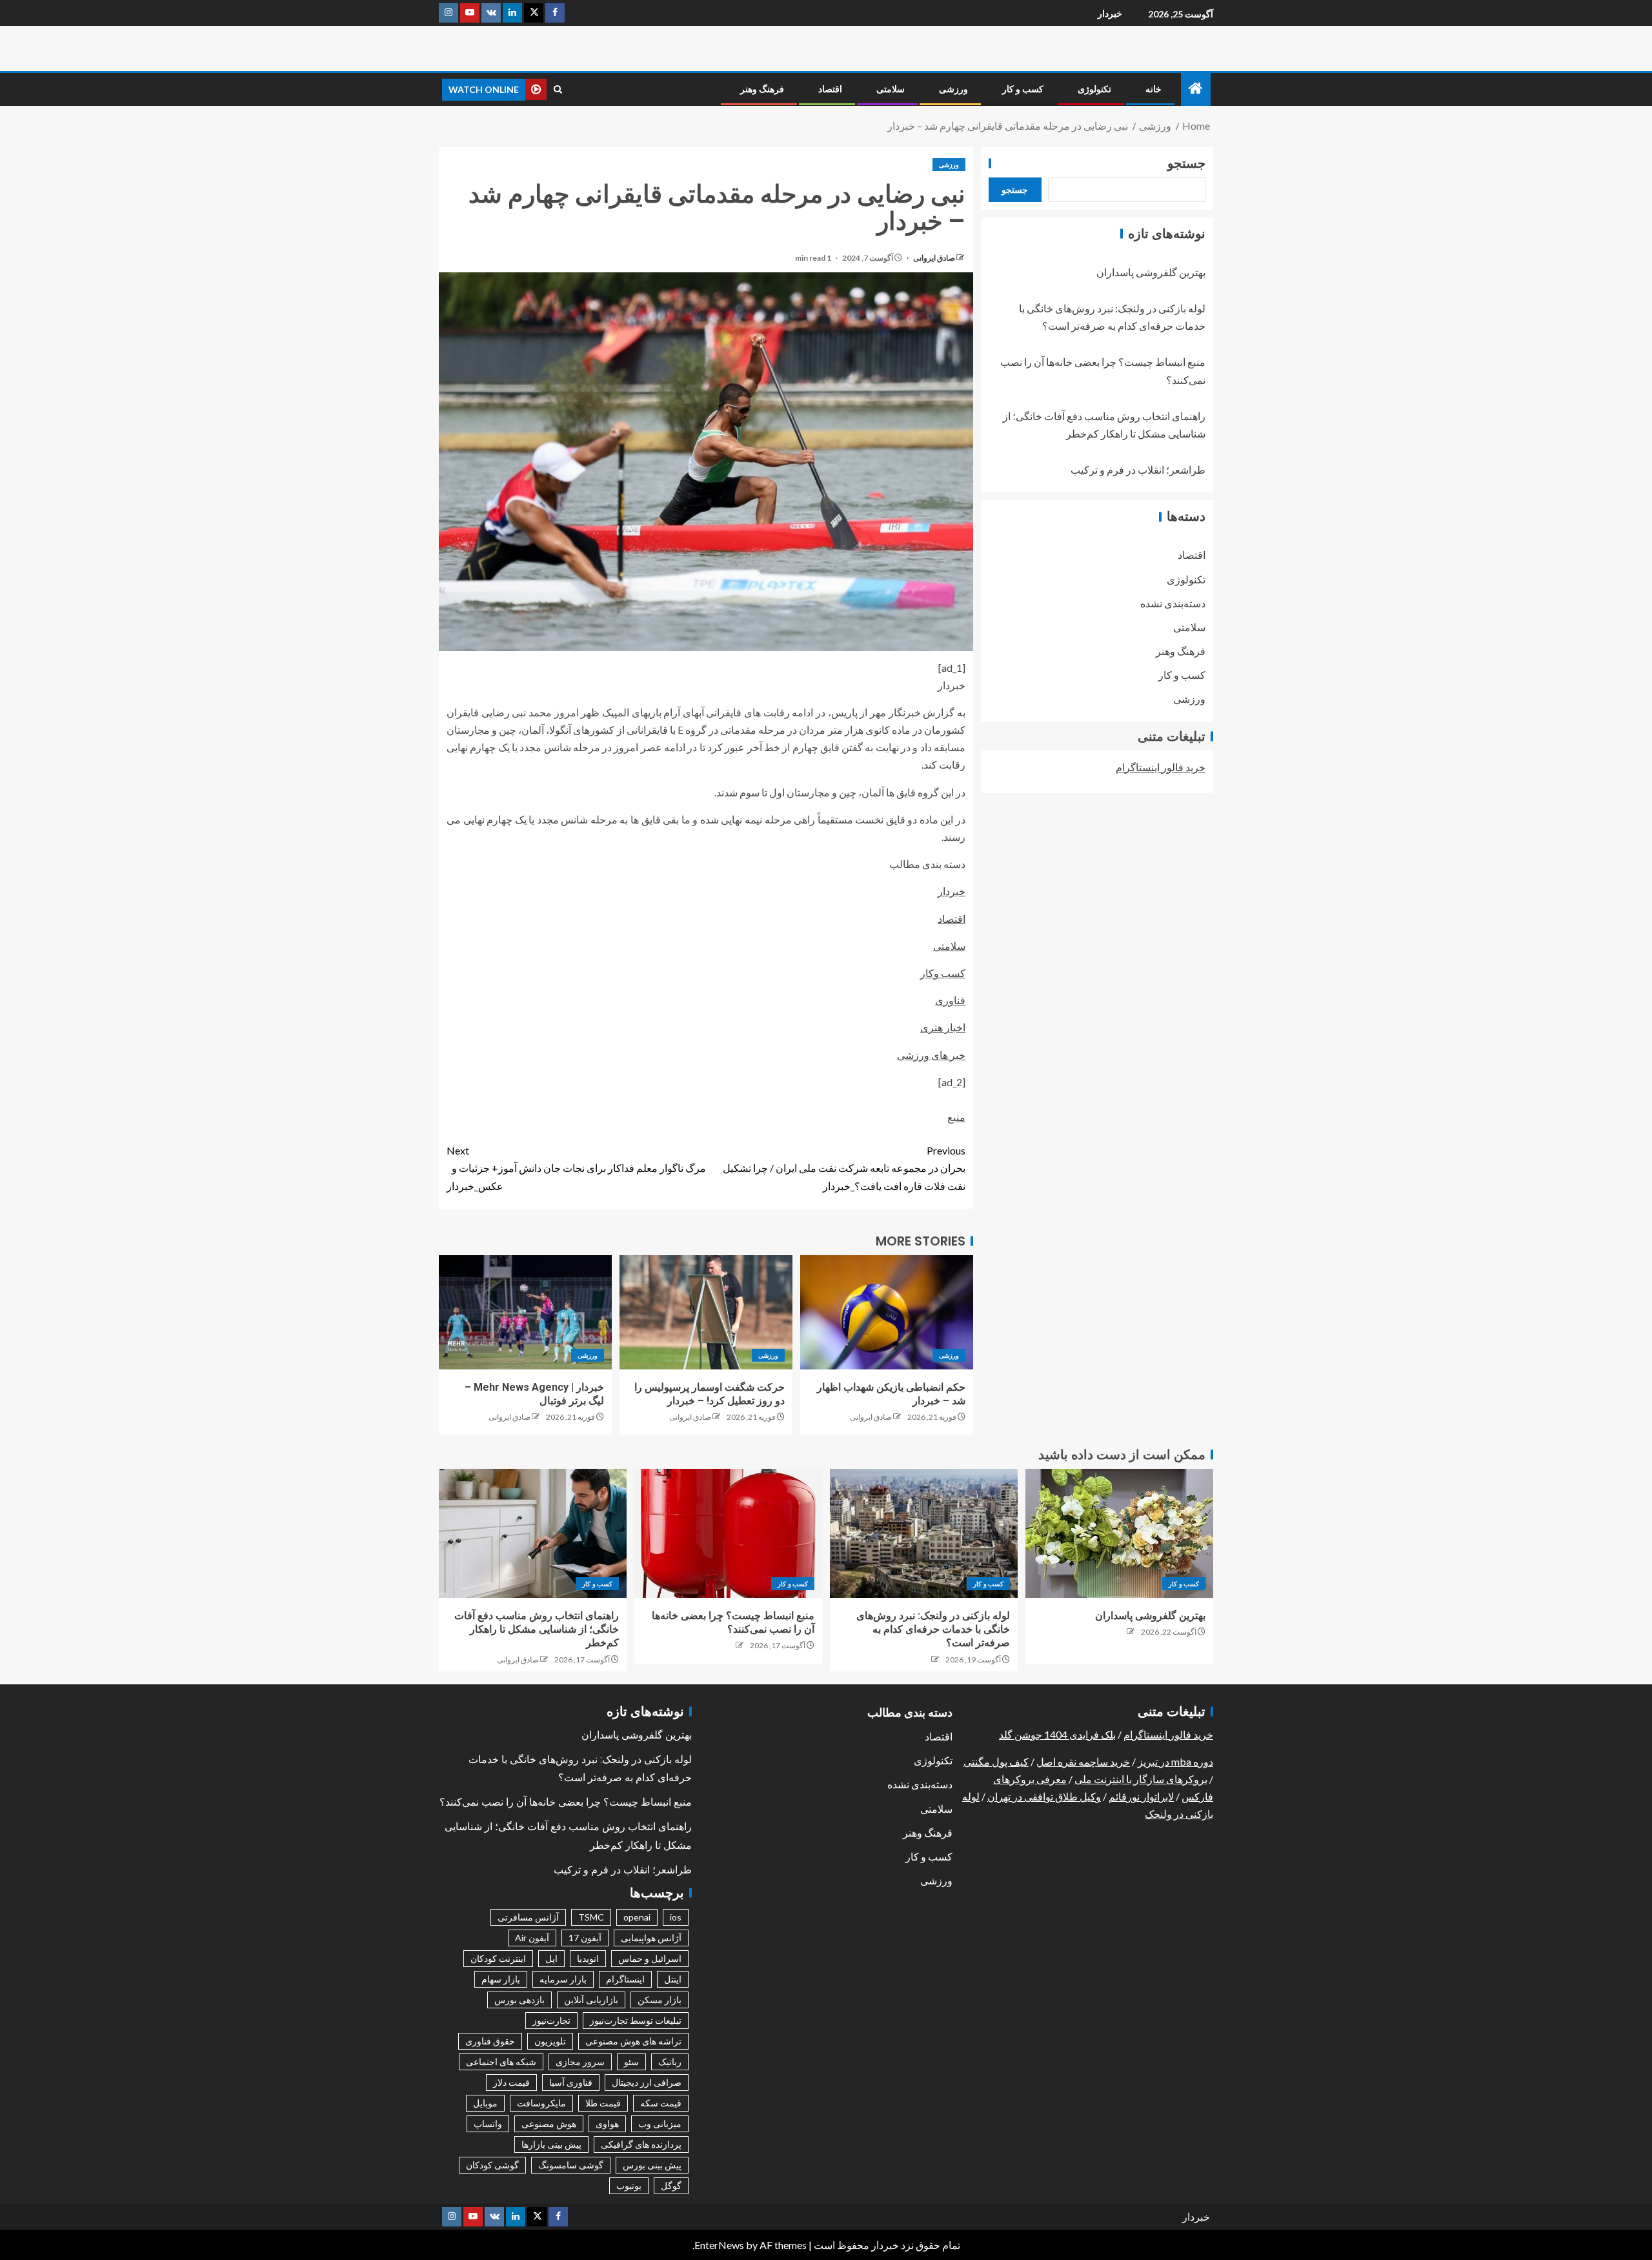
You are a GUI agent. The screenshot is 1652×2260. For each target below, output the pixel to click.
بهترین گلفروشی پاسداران (1151, 272)
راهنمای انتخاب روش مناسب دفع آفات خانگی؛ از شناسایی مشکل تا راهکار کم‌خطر (537, 1629)
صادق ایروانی (933, 258)
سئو (631, 2062)
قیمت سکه (661, 2103)
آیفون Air (532, 1938)
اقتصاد (830, 89)
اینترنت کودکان (498, 1958)
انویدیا (588, 1958)
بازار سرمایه (563, 1979)
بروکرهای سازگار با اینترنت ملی (1141, 1779)
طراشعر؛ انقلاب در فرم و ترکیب (1138, 470)
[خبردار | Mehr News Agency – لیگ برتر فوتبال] (525, 1312)
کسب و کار (1023, 89)
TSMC (591, 1917)
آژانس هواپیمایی (651, 1938)
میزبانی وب (660, 2124)
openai (637, 1917)
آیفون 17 (585, 1938)
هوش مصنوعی (549, 2124)
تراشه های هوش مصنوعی (633, 2041)
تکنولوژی (1094, 89)
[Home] (1196, 89)
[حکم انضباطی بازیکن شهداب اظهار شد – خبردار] (887, 1312)
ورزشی (953, 89)
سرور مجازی (580, 2062)
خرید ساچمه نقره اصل (1083, 1761)
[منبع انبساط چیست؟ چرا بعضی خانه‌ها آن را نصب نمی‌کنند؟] (728, 1533)
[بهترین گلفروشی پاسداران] (1119, 1533)
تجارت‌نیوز (551, 2020)
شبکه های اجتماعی (501, 2062)
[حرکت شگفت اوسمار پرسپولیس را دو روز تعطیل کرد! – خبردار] (706, 1312)
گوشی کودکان (492, 2165)
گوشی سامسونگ (571, 2165)
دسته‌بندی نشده (1173, 603)
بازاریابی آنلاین (591, 2000)
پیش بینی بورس (652, 2165)
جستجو (1186, 163)
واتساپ (488, 2124)
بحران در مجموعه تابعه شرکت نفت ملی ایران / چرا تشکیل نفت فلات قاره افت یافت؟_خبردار (844, 1168)
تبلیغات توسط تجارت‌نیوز (636, 2020)
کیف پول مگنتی (996, 1761)
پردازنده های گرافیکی (641, 2144)
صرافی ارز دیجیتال (647, 2082)
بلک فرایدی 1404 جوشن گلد (1057, 1734)
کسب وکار (943, 973)
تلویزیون (550, 2041)
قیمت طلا (603, 2103)
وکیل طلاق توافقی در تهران (1044, 1796)
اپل (551, 1958)
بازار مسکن (660, 2000)
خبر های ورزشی (931, 1055)
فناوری (950, 1000)
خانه (1153, 89)
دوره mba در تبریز (1175, 1761)
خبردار (1110, 13)
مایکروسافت (541, 2103)
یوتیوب (629, 2185)
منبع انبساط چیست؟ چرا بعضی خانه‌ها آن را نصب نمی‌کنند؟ (566, 1802)
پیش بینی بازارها (551, 2144)
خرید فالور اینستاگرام (1161, 767)
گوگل (671, 2185)
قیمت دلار (511, 2082)
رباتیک (670, 2062)
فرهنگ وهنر (762, 89)
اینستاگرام (625, 1979)
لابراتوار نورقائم (1141, 1796)
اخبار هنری (943, 1027)
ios (676, 1917)
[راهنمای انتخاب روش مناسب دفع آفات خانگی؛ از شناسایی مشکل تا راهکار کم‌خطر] (533, 1533)
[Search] (558, 89)
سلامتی (891, 89)
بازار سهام (501, 1979)
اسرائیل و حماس (650, 1958)
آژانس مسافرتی (528, 1917)
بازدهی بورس (519, 2000)
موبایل (485, 2103)
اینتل (673, 1979)
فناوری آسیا (571, 2082)
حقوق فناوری (490, 2041)
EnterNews (719, 2245)
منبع (956, 1117)
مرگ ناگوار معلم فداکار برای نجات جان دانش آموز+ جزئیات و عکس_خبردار (576, 1168)
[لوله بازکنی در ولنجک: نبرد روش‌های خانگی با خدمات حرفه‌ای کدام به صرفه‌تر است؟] (924, 1533)
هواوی (607, 2124)
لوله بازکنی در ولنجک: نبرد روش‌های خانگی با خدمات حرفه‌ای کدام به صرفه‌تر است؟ (933, 1629)
